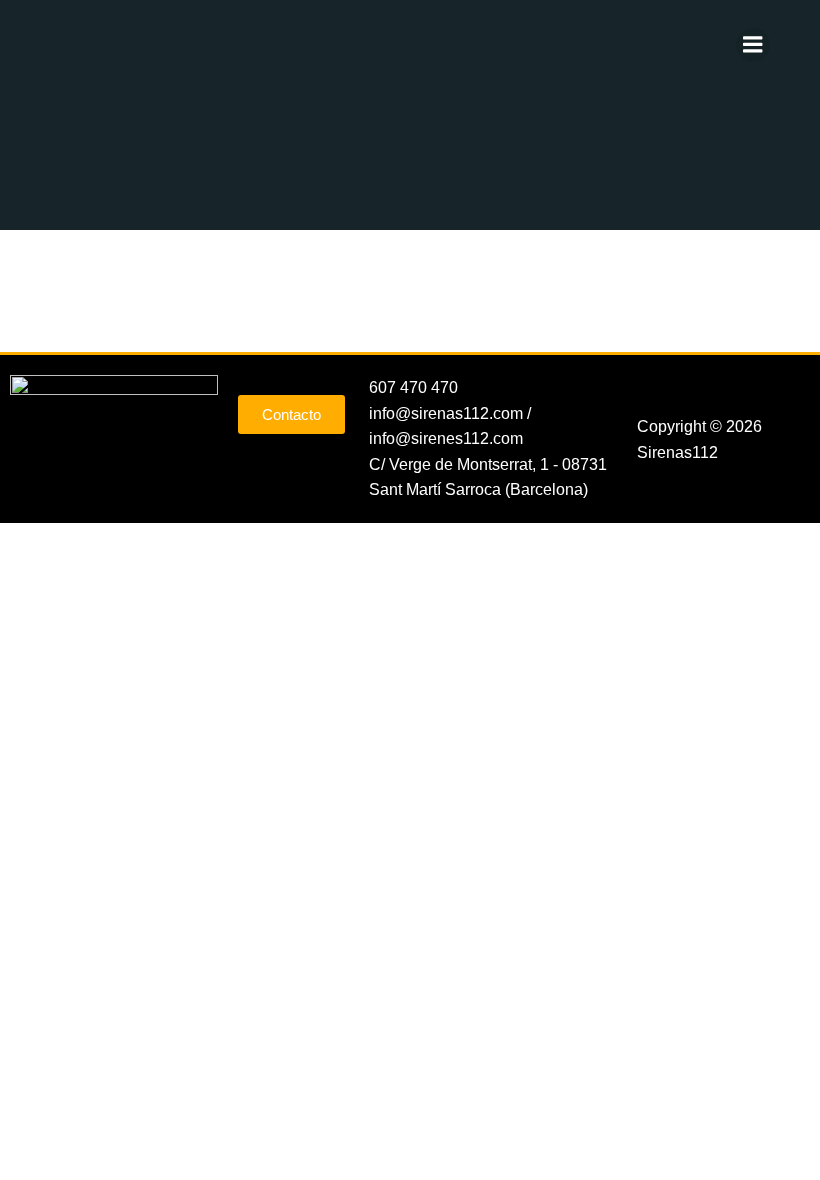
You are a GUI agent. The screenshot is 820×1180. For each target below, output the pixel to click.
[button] (723, 394)
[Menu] (753, 45)
